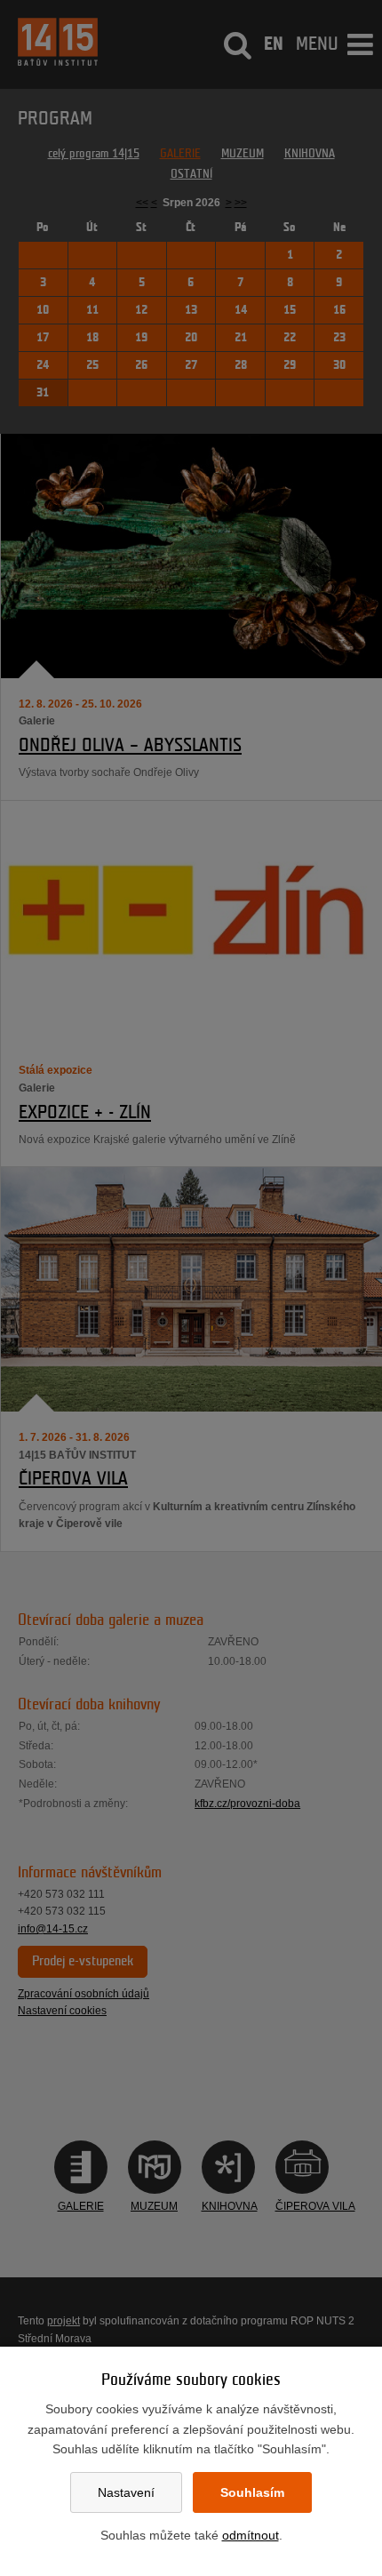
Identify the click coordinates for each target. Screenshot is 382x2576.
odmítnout (251, 2535)
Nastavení (126, 2492)
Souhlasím (252, 2492)
